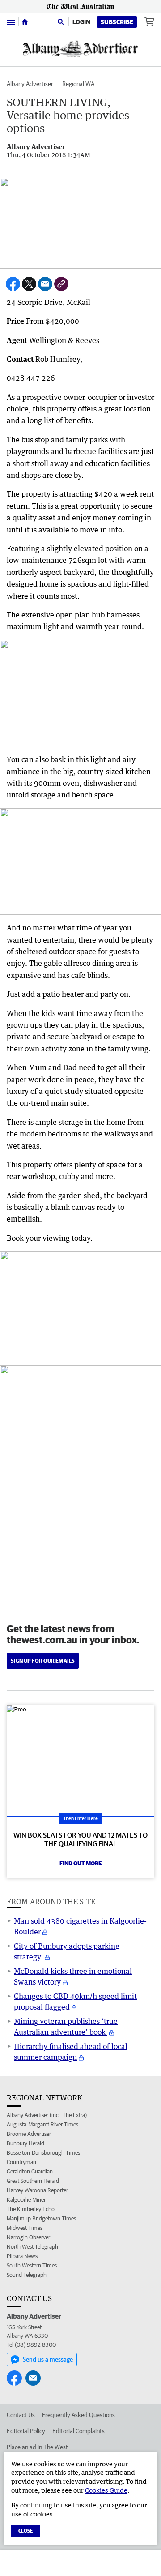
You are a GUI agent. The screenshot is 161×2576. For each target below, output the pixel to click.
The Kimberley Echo (31, 2209)
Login (81, 22)
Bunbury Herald (25, 2143)
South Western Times (32, 2265)
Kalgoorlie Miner (26, 2200)
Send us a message (48, 2359)
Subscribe (117, 22)
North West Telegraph (32, 2247)
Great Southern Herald (33, 2181)
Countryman (21, 2162)
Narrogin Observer (28, 2237)
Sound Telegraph (27, 2275)
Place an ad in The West (37, 2447)
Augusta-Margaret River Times (42, 2124)
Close (25, 2531)
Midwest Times (25, 2228)
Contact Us (21, 2415)
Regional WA (78, 84)
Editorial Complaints (78, 2431)
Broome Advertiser (29, 2134)
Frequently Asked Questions (78, 2415)
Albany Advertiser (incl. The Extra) (47, 2115)
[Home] (25, 22)
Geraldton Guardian (30, 2171)
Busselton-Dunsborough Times (43, 2153)
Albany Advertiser (30, 84)
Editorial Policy (26, 2431)
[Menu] (11, 22)
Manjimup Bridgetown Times (41, 2218)
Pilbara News (22, 2256)
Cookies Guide (106, 2490)
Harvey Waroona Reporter (37, 2190)
